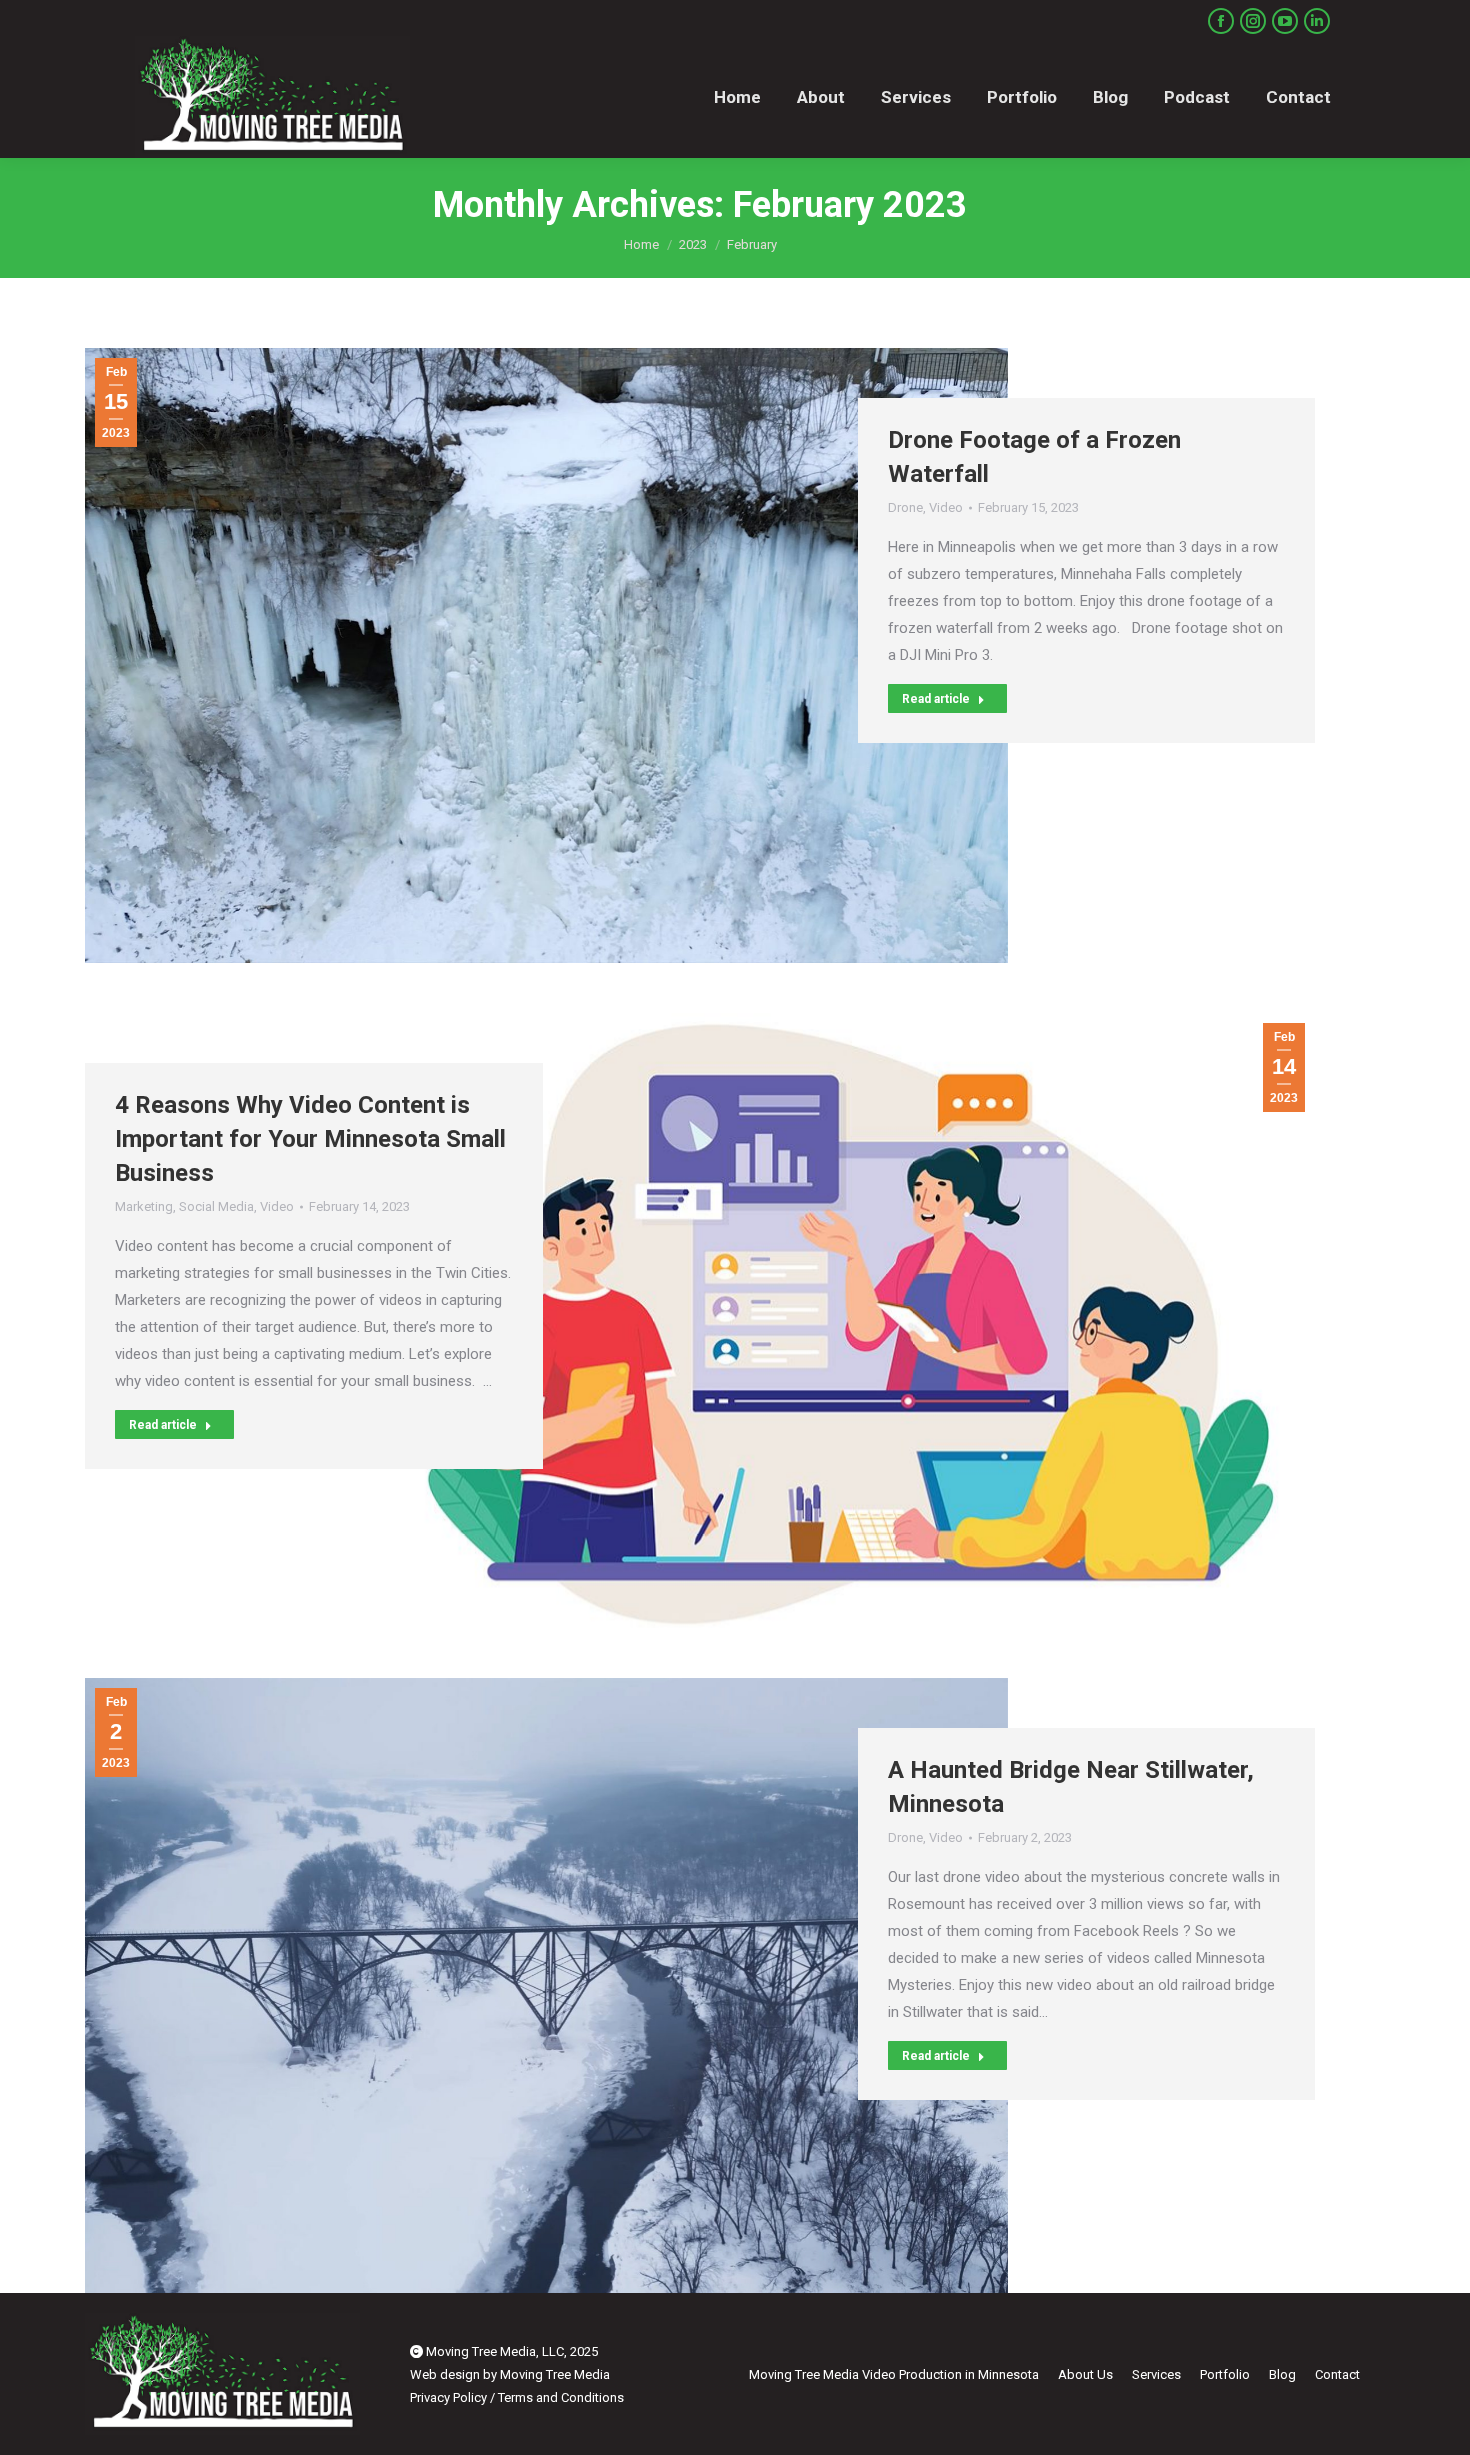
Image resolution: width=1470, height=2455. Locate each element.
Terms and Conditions (561, 2397)
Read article (936, 699)
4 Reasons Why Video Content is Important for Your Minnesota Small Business (310, 1139)
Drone (905, 507)
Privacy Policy (448, 2397)
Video (946, 507)
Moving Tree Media (555, 2374)
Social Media (216, 1206)
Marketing (144, 1206)
